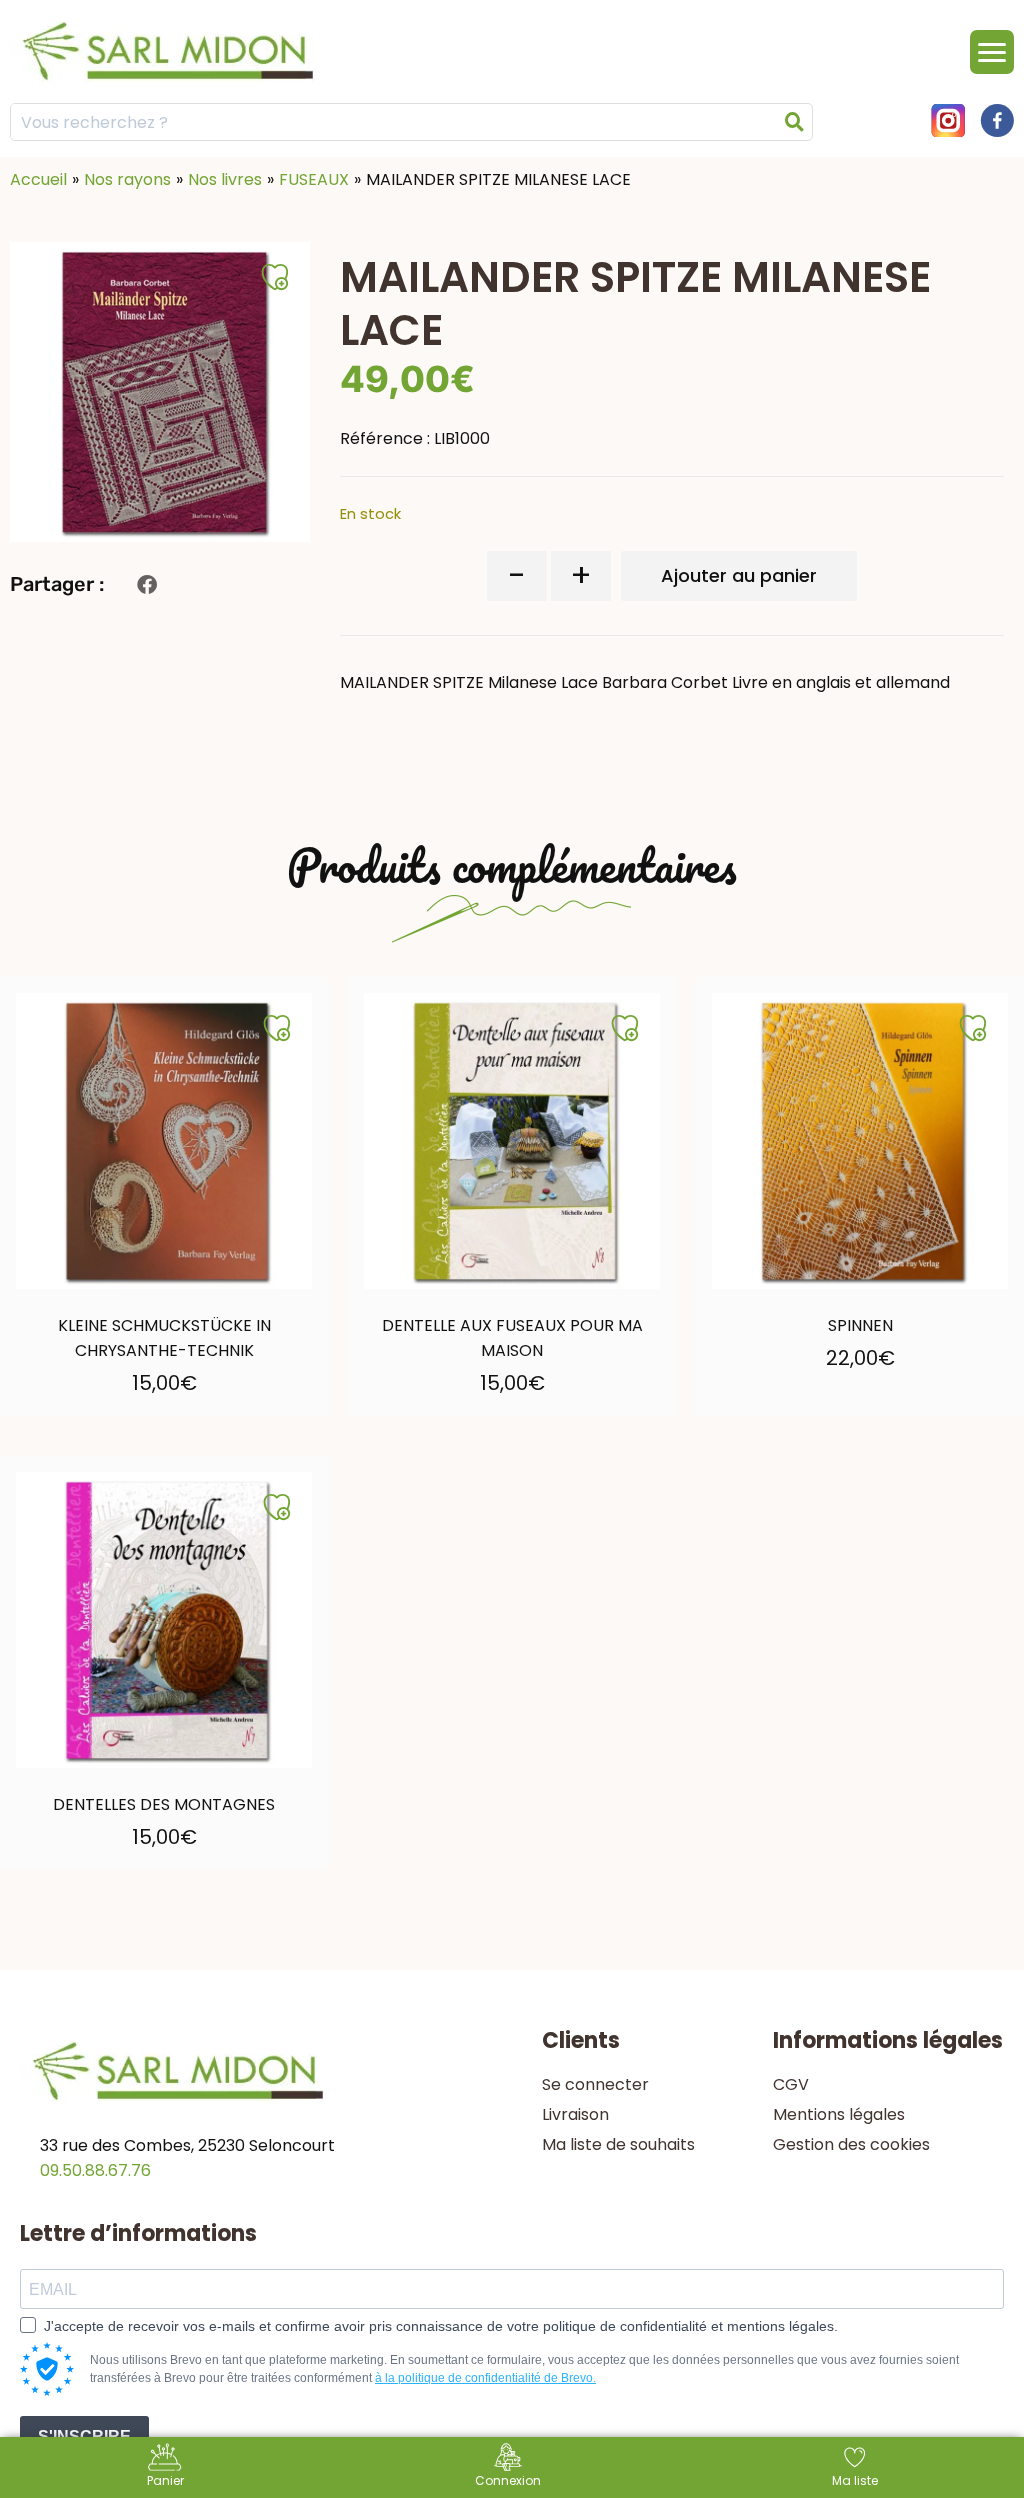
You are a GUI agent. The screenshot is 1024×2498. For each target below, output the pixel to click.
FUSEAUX (314, 179)
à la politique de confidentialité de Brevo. (485, 2378)
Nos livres (225, 179)
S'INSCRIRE (84, 2436)
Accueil (38, 179)
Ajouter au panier (739, 575)
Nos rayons (127, 179)
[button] (146, 584)
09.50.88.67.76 (95, 2170)
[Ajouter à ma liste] (277, 1028)
